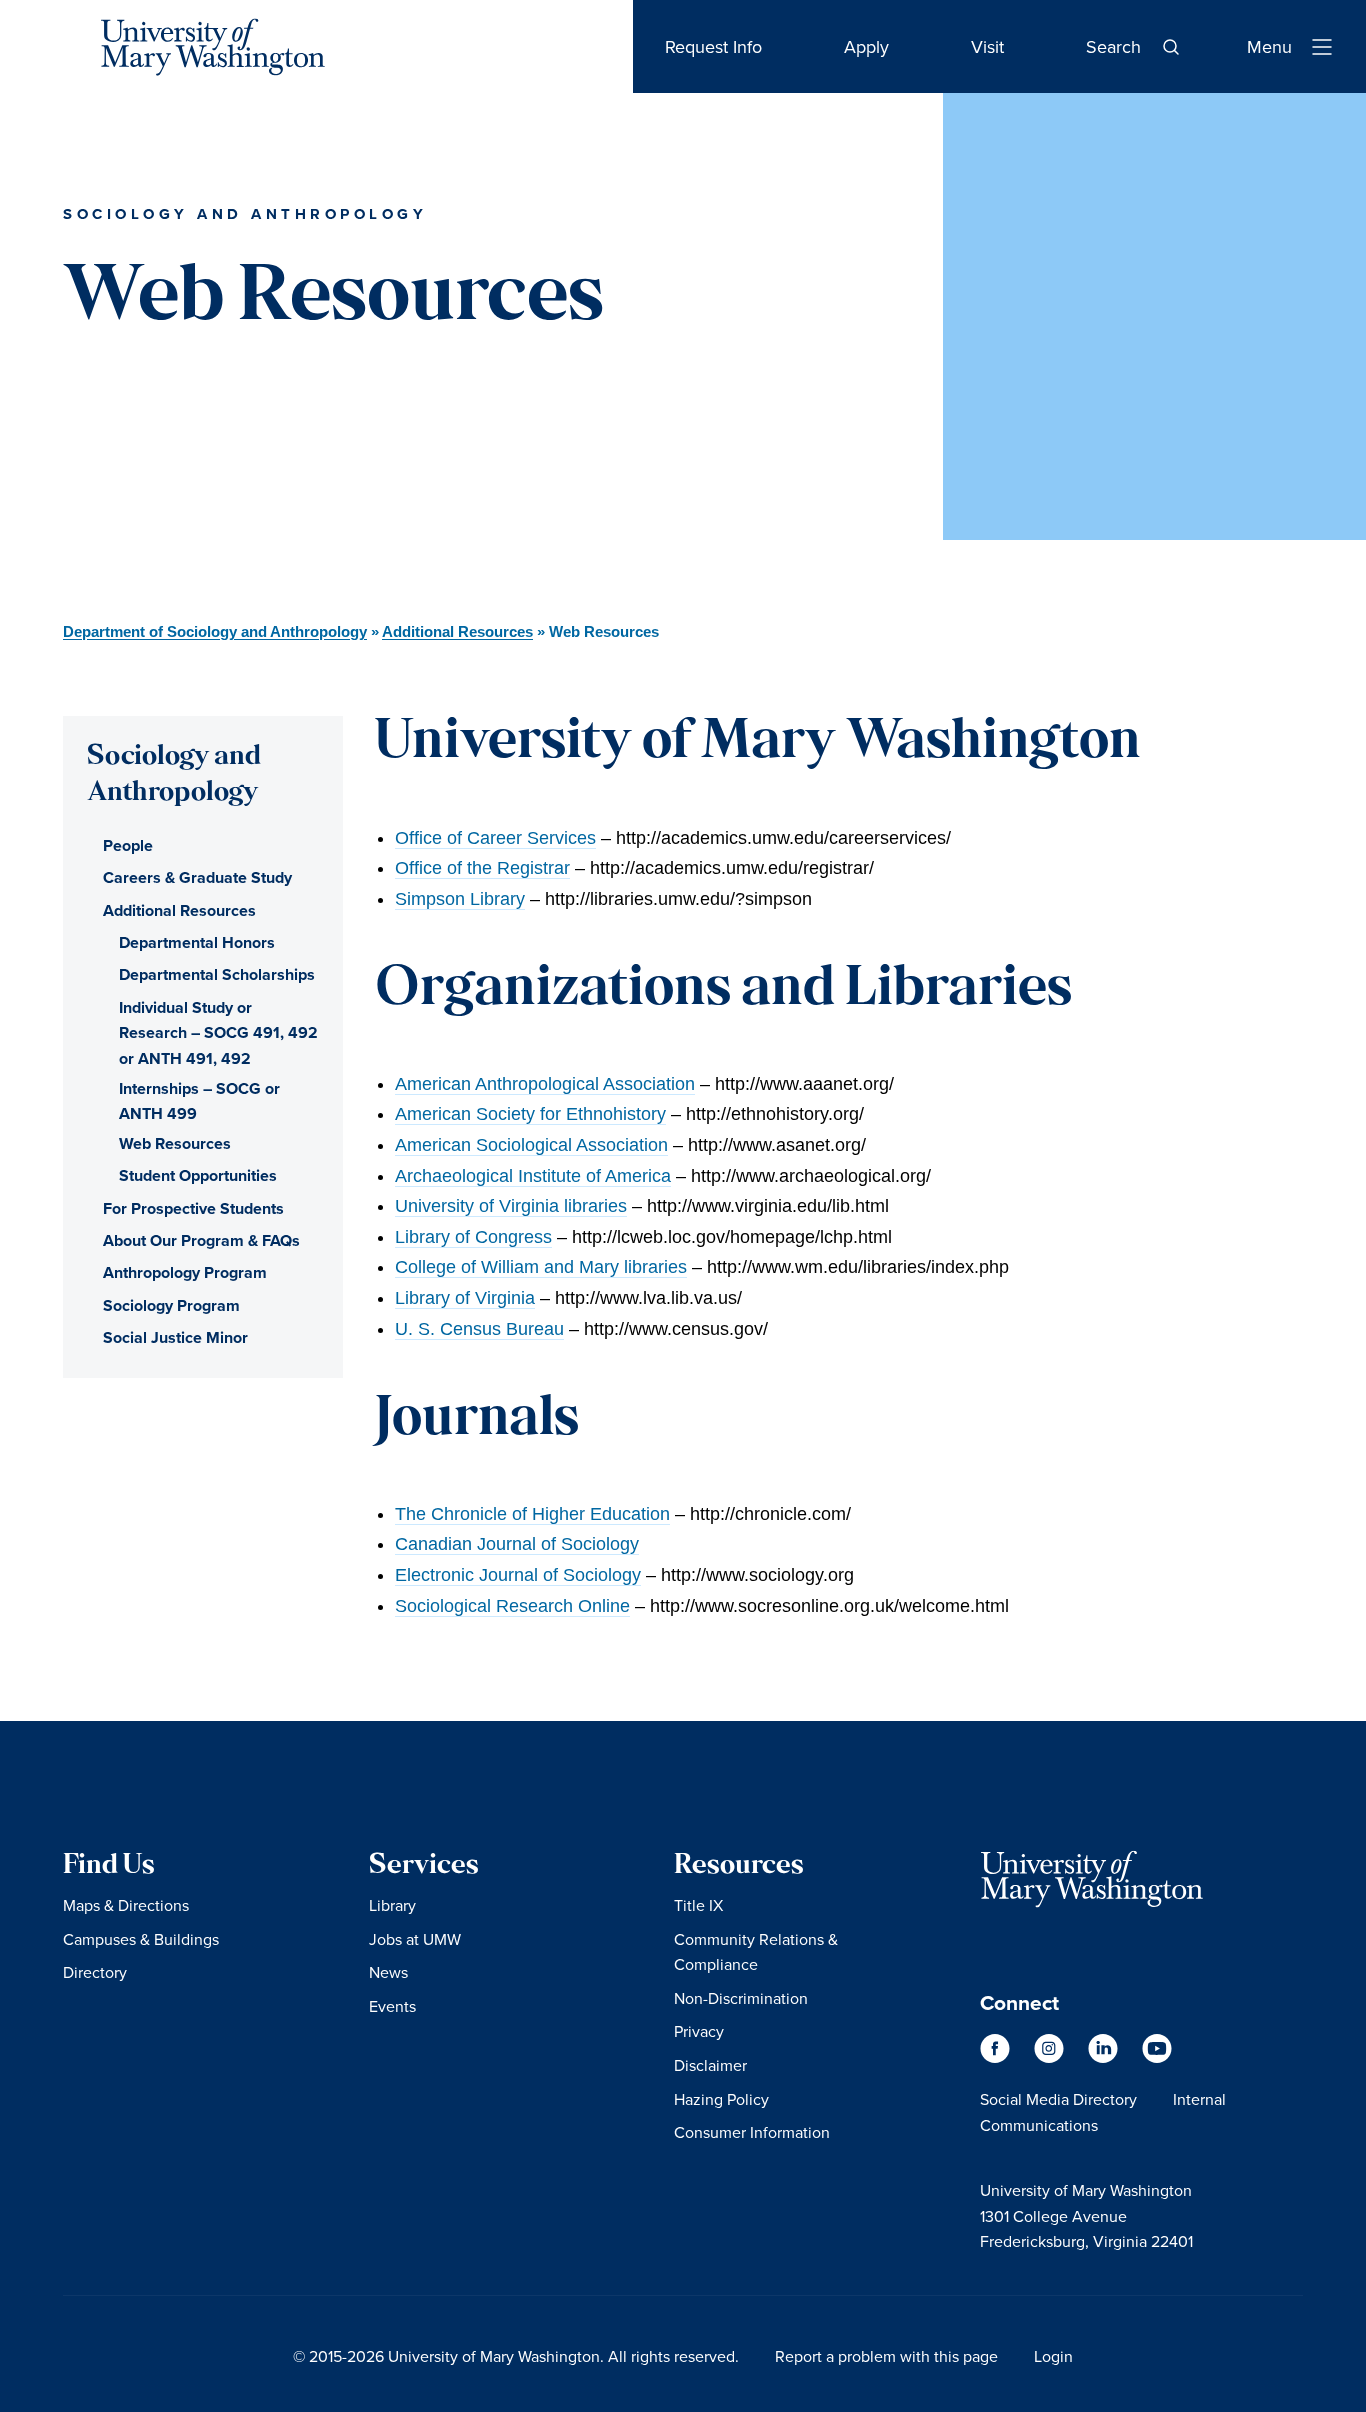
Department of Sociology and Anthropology (215, 631)
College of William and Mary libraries (541, 1267)
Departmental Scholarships (217, 974)
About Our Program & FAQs (201, 1240)
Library (392, 1905)
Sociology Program (171, 1305)
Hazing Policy (721, 2099)
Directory (95, 1972)
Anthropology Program (185, 1272)
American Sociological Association (531, 1145)
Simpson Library (460, 899)
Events (392, 2006)
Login (1053, 2356)
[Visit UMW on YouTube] (1157, 2057)
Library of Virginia (465, 1298)
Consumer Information (752, 2132)
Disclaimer (710, 2065)
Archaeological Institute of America (533, 1176)
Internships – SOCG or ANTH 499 (199, 1101)
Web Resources (175, 1143)
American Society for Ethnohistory (530, 1114)
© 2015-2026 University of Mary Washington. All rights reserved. (516, 2356)
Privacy (699, 2031)
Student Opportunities (198, 1175)
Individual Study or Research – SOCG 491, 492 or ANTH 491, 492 (218, 1033)
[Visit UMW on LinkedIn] (1105, 2057)
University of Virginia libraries (511, 1206)
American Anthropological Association (545, 1084)
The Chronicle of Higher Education (532, 1514)
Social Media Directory (1058, 2099)
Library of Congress (473, 1237)
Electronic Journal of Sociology (518, 1575)
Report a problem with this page (886, 2356)
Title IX (698, 1905)
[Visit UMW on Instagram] (1051, 2057)
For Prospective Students (193, 1208)
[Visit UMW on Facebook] (997, 2057)
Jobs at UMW (415, 1939)
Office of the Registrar (482, 868)
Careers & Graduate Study (197, 877)
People (128, 845)
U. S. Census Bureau (479, 1329)
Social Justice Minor (175, 1337)
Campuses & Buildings (141, 1939)
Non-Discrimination (741, 1998)
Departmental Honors (197, 942)
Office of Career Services (495, 838)
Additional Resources (457, 631)
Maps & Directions (126, 1905)
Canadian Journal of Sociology (517, 1544)
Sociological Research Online (512, 1606)
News (388, 1972)
